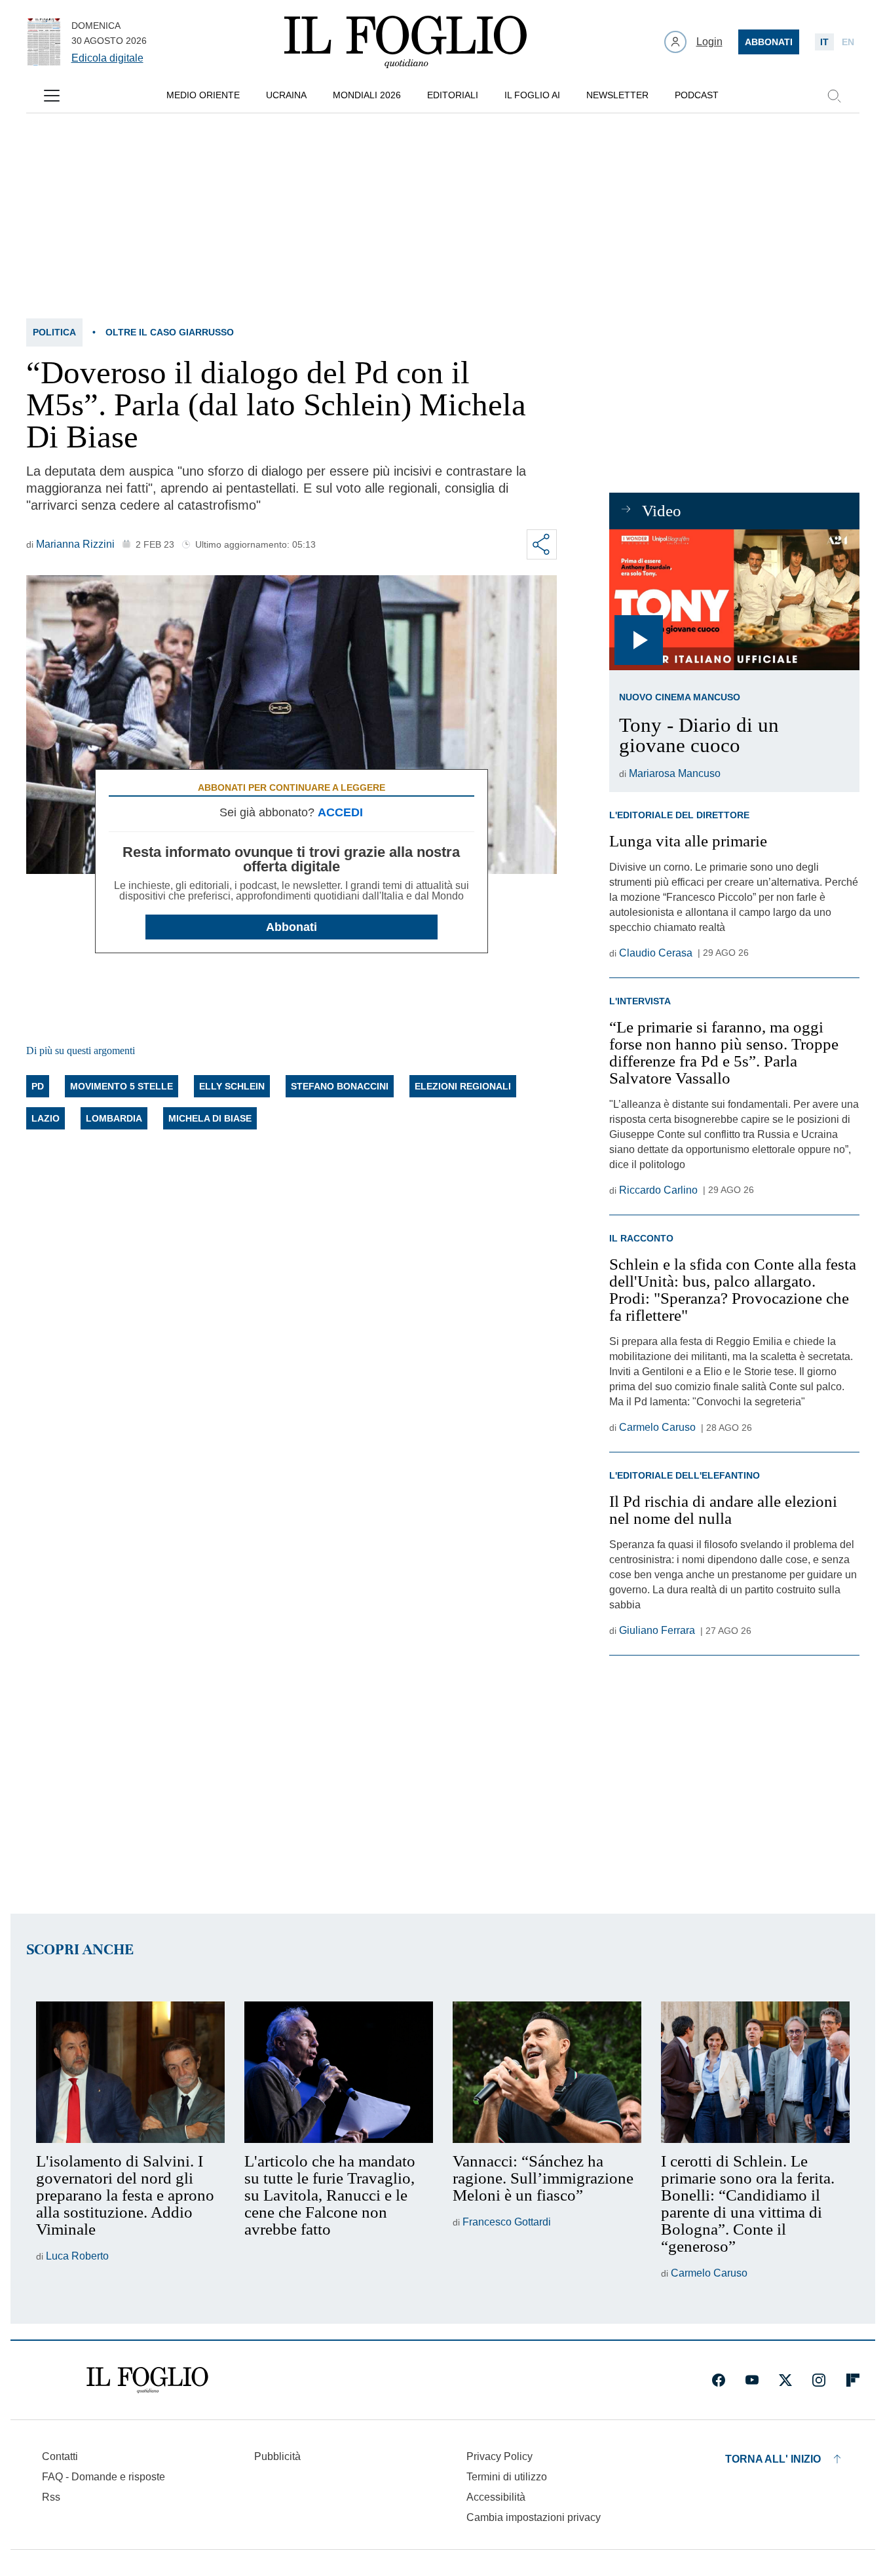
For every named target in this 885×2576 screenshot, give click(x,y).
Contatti (60, 2456)
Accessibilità (496, 2497)
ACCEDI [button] (340, 812)
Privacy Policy (499, 2456)
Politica (54, 332)
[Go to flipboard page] (853, 2380)
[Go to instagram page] (819, 2380)
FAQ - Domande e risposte (104, 2477)
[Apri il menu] (52, 96)
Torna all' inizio (773, 2459)
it (824, 42)
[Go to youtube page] (752, 2380)
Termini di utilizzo (507, 2477)
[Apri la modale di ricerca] (834, 96)
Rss (51, 2497)
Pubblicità (277, 2456)
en (848, 42)
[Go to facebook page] (719, 2380)
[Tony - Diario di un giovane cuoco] (734, 600)
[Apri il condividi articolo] (542, 544)
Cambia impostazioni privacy (534, 2518)
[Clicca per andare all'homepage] (147, 2380)
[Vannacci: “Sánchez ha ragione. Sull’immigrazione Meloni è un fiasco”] (547, 2072)
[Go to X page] (785, 2380)
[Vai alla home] (405, 42)
